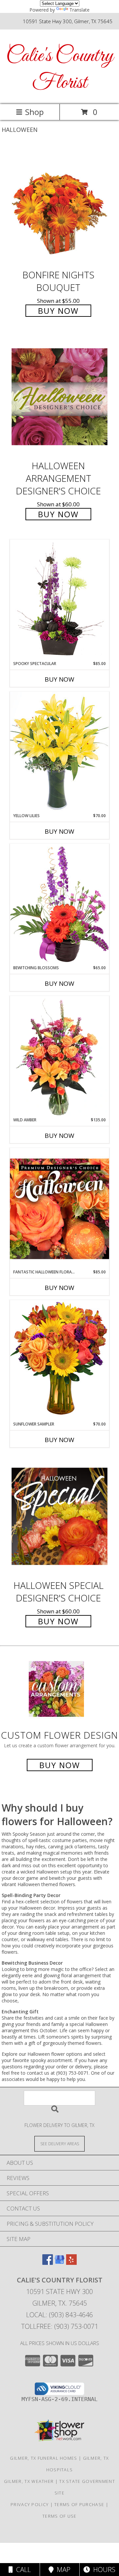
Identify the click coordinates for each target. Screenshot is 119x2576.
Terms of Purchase (79, 2504)
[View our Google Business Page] (59, 2263)
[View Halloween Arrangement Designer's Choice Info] (59, 397)
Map (62, 2570)
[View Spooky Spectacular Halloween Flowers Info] (59, 600)
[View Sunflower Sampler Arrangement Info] (59, 1360)
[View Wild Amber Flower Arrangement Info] (59, 1056)
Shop (34, 112)
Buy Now (58, 311)
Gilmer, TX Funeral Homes (43, 2458)
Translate (79, 10)
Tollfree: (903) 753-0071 (60, 2326)
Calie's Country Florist (60, 70)
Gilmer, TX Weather (29, 2481)
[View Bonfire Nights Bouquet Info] (59, 206)
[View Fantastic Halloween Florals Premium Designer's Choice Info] (59, 1208)
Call (22, 2570)
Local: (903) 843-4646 (59, 2315)
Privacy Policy (30, 2504)
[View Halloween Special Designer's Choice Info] (59, 1516)
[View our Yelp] (71, 2263)
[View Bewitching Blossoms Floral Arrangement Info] (59, 904)
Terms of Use (59, 2516)
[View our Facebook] (48, 2263)
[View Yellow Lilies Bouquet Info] (59, 752)
